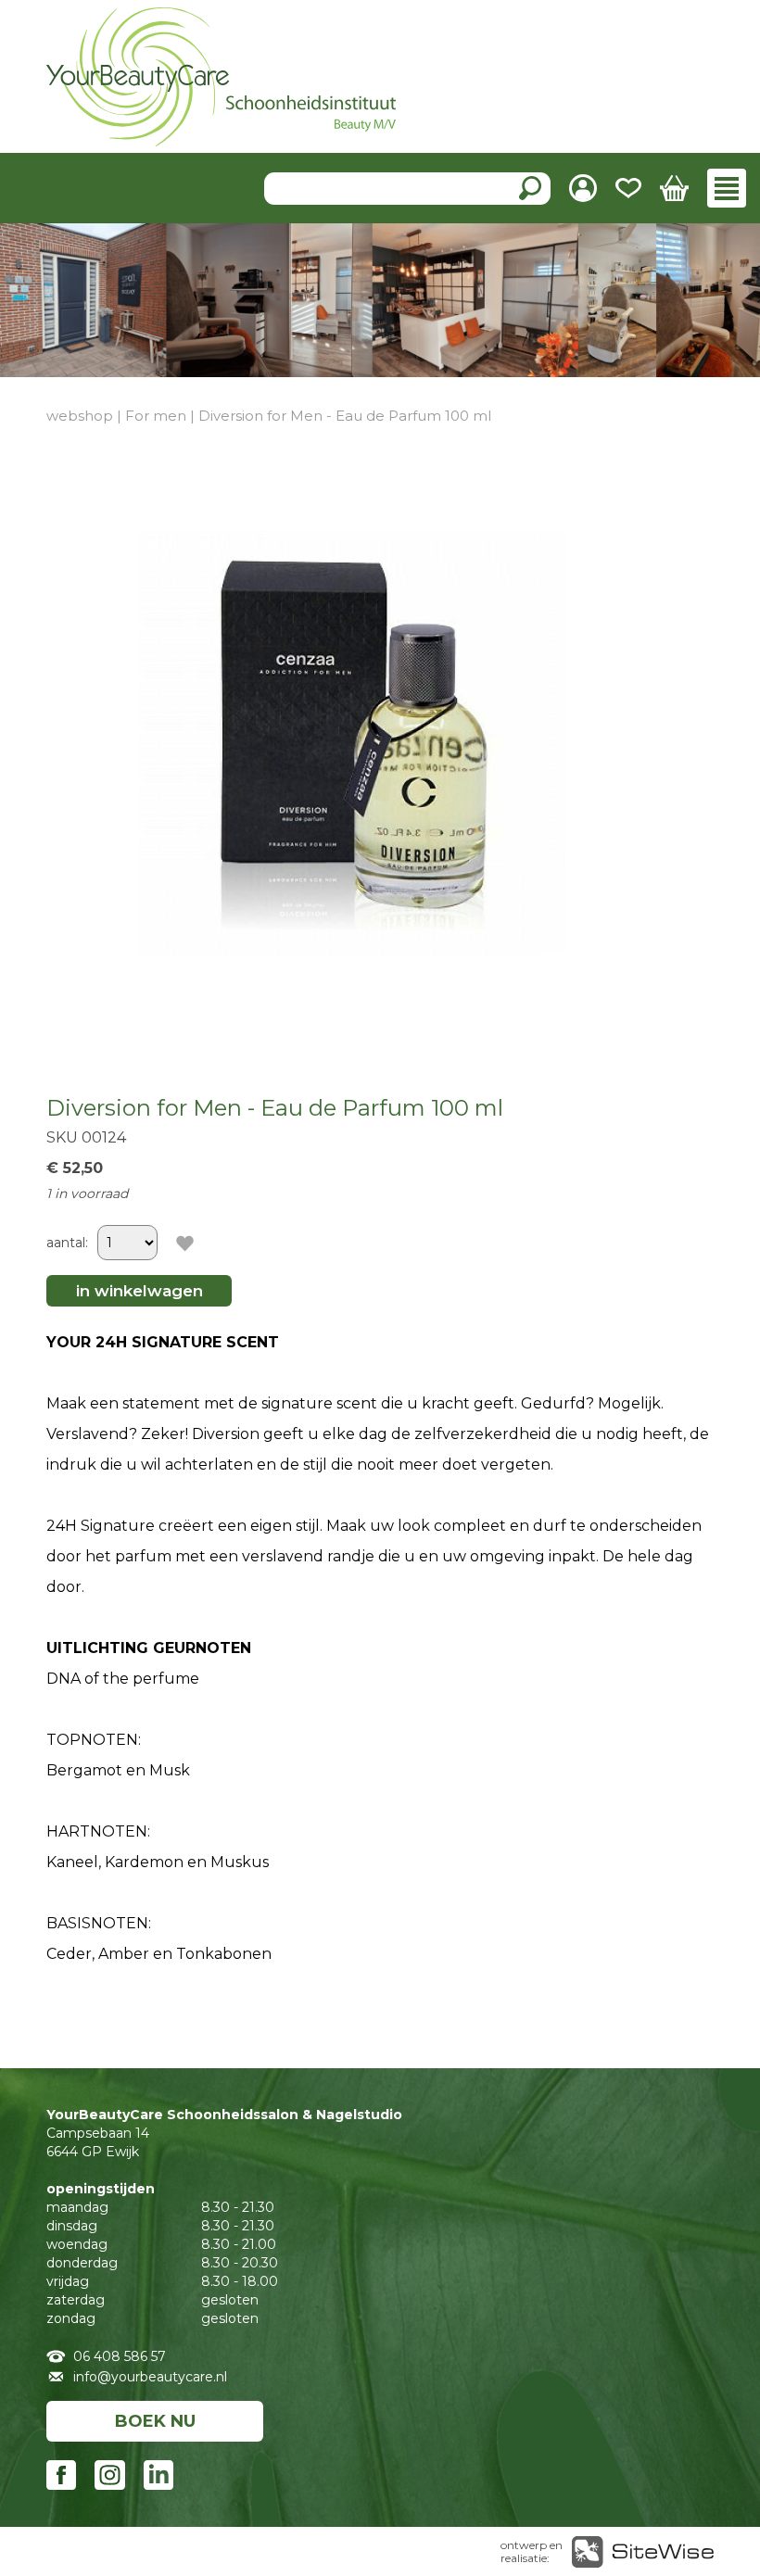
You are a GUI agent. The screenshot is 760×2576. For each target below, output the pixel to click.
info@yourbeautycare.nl (150, 2377)
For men (156, 416)
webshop (80, 416)
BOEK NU (155, 2421)
